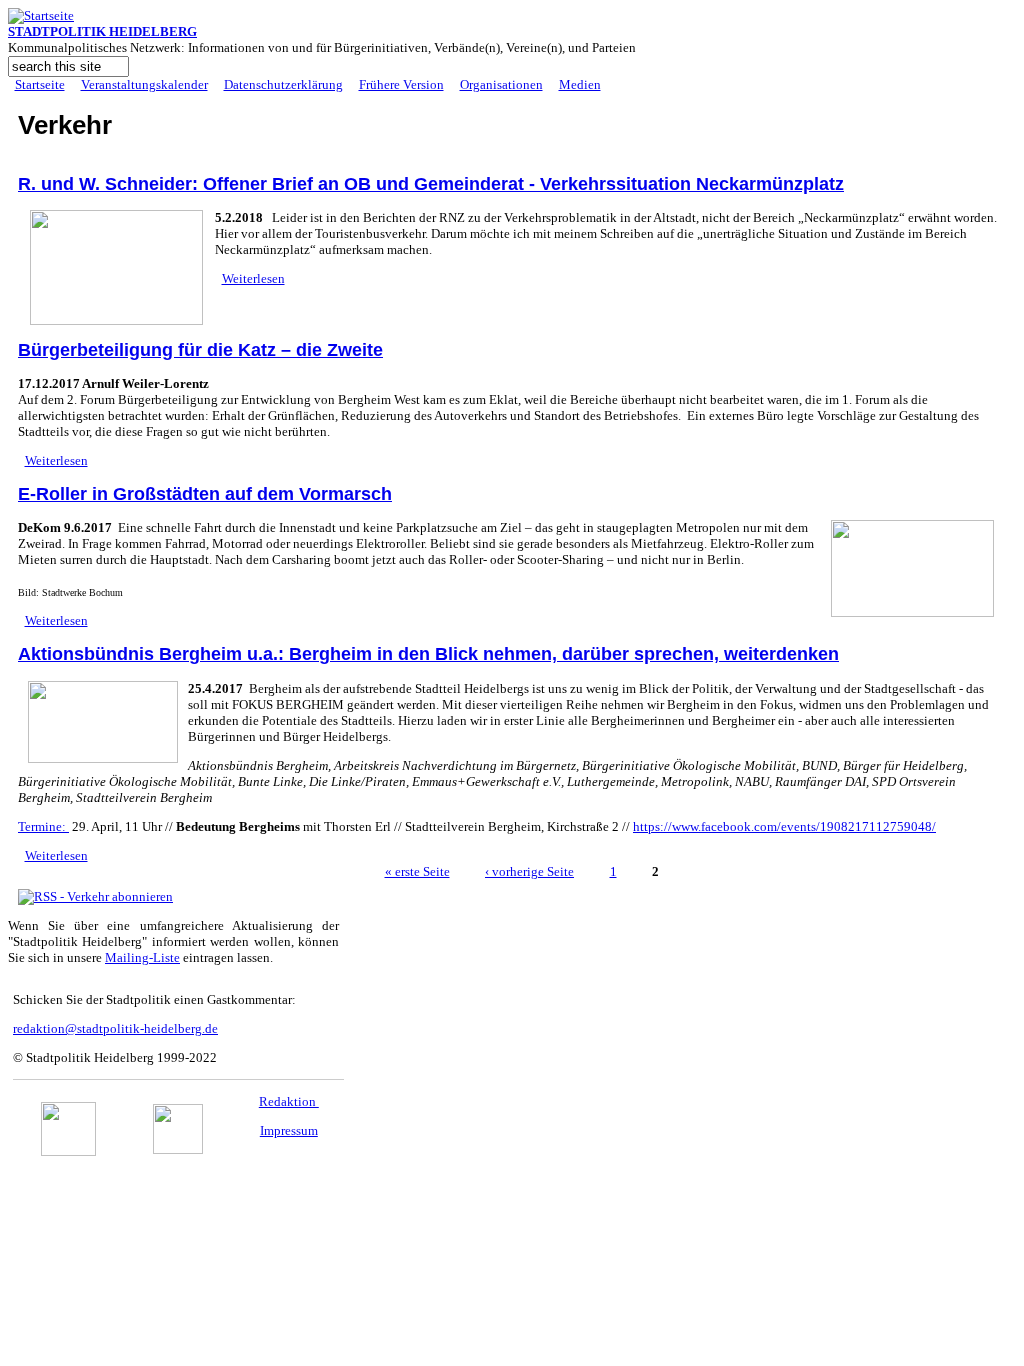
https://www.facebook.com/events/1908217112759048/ (784, 826)
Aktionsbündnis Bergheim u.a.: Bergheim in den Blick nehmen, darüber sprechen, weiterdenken (428, 654)
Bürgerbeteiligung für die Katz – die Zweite (200, 350)
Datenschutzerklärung (283, 84)
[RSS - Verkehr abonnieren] (95, 896)
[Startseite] (41, 15)
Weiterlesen (253, 278)
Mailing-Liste (142, 957)
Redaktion (289, 1101)
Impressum (289, 1130)
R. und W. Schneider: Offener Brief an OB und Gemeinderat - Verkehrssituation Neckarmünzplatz (431, 184)
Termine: (43, 826)
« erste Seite (417, 871)
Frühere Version (401, 84)
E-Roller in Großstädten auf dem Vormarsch (205, 494)
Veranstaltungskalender (144, 84)
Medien (580, 84)
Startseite (40, 84)
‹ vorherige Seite (529, 871)
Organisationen (501, 84)
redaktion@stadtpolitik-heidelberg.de (115, 1028)
